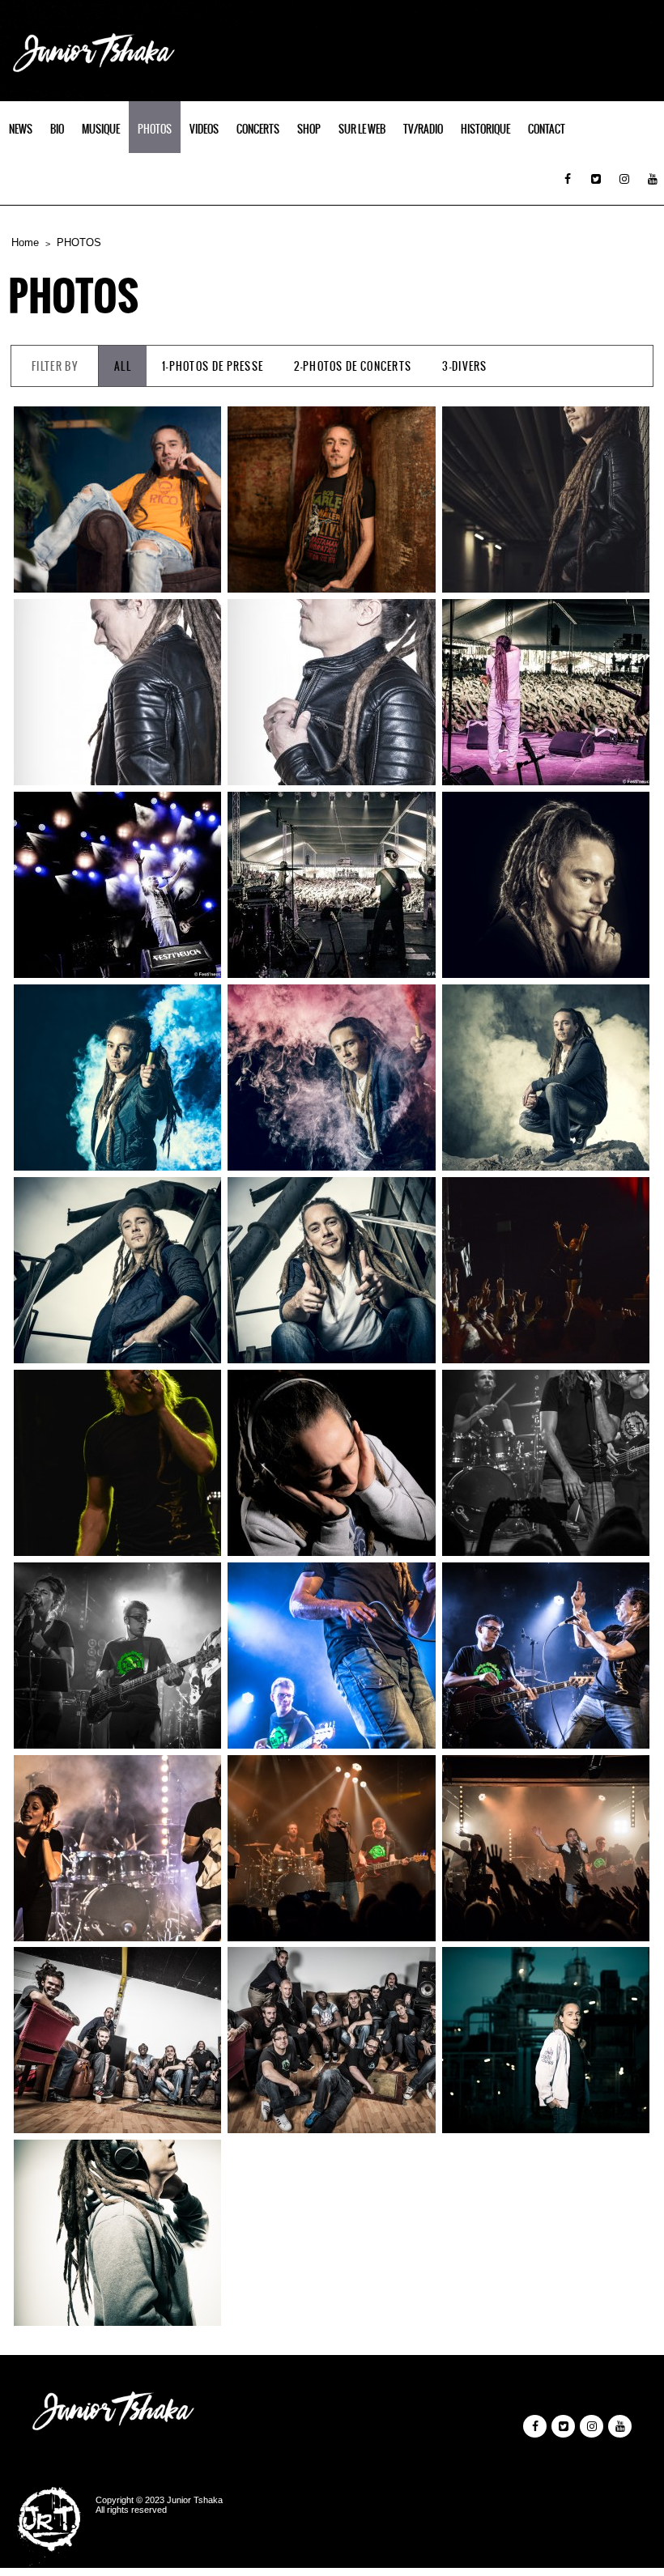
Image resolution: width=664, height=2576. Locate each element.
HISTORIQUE (485, 129)
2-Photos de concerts (353, 366)
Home (25, 242)
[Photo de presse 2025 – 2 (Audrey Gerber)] (117, 499)
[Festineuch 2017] (546, 692)
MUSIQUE (101, 129)
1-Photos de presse (213, 366)
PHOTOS (155, 129)
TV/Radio (423, 129)
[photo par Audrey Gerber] (331, 1463)
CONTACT (547, 129)
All (123, 366)
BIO (57, 129)
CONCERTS (258, 129)
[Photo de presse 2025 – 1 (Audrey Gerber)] (331, 499)
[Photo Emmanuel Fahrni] (546, 1270)
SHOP (309, 129)
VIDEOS (204, 129)
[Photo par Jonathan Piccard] (546, 1463)
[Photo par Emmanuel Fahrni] (117, 1463)
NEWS (21, 129)
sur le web (362, 129)
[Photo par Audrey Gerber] (546, 885)
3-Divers (464, 366)
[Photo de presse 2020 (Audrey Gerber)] (546, 499)
